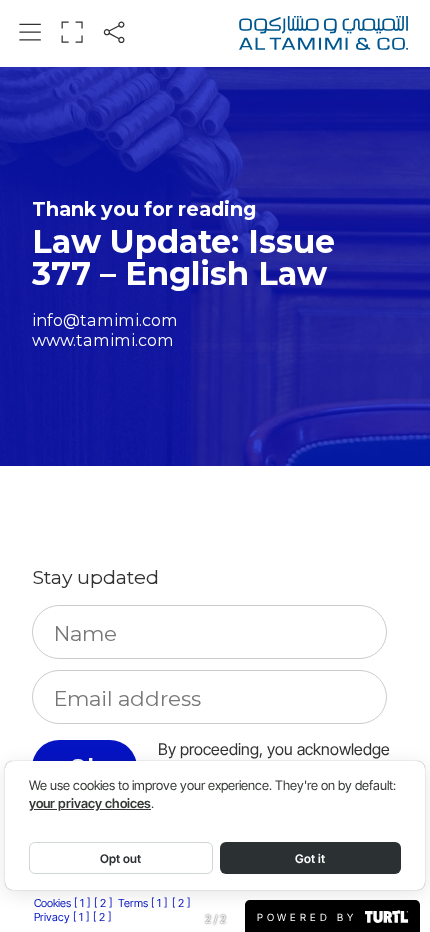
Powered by (310, 916)
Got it (310, 858)
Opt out (120, 858)
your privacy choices (90, 803)
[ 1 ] (82, 903)
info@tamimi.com (105, 320)
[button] (30, 33)
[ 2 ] (103, 903)
